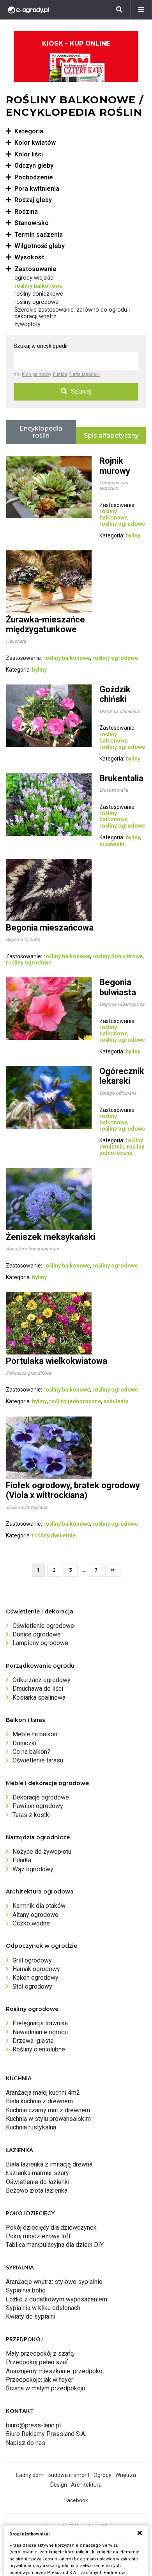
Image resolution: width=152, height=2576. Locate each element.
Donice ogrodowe (37, 1634)
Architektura (86, 2485)
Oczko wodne (31, 1923)
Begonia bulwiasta (118, 987)
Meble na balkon (35, 1734)
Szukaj (81, 391)
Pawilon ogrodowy (38, 1806)
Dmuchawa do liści (38, 1689)
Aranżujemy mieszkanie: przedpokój (55, 2371)
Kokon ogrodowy (35, 1978)
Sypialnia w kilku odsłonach (43, 2308)
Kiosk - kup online (76, 43)
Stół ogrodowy (32, 1987)
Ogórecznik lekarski (122, 1076)
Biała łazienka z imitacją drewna (49, 2164)
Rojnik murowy (115, 466)
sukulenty (116, 1401)
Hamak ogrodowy (36, 1969)
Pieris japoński (84, 374)
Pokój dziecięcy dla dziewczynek (51, 2228)
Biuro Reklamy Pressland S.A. (46, 2434)
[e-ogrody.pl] (28, 10)
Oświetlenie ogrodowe (43, 1626)
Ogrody (103, 2475)
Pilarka (22, 1860)
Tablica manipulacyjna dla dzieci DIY (55, 2245)
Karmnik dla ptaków (39, 1906)
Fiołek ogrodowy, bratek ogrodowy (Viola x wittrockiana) (73, 1490)
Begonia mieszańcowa (50, 928)
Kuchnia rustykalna (31, 2127)
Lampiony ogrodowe (40, 1643)
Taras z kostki (32, 1815)
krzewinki (112, 844)
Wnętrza (126, 2475)
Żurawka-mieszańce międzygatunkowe (45, 624)
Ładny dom (30, 2475)
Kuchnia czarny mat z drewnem (48, 2110)
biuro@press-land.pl (33, 2425)
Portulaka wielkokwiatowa (57, 1361)
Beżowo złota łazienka (37, 2190)
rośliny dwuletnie (121, 1144)
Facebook (76, 2500)
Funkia (60, 374)
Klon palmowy (37, 374)
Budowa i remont (69, 2475)
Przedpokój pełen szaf (37, 2362)
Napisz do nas (26, 2443)
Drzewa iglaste (33, 2041)
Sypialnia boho (26, 2290)
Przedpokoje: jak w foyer (40, 2380)
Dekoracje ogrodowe (41, 1797)
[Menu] (141, 10)
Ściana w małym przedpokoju (45, 2388)
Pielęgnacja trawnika (40, 2023)
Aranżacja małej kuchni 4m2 (43, 2093)
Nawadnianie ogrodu (40, 2032)
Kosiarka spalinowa (39, 1698)
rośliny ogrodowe (36, 302)
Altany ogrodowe (35, 1915)
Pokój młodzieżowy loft (38, 2236)
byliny (133, 535)
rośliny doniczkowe (39, 294)
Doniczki (24, 1743)
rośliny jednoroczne (122, 1150)
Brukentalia (121, 778)
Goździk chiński (115, 694)
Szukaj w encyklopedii (41, 346)
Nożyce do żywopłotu (42, 1852)
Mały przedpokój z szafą (40, 2354)
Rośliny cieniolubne (39, 2049)
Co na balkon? (31, 1752)
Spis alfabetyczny (111, 435)
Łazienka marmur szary (37, 2173)
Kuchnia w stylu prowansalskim (48, 2119)
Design (59, 2485)
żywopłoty (27, 324)
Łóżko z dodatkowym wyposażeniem (57, 2299)
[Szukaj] (119, 10)
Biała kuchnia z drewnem (39, 2101)
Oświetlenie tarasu (38, 1760)
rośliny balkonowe (39, 286)
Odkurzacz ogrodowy (42, 1680)
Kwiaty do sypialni (31, 2316)
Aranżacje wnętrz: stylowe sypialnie (54, 2282)
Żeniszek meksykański (50, 1237)
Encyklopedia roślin (41, 432)
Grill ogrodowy (32, 1960)
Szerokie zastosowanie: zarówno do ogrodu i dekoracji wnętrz (72, 313)
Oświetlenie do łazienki (38, 2182)
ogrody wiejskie (34, 278)
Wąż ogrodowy (33, 1869)
